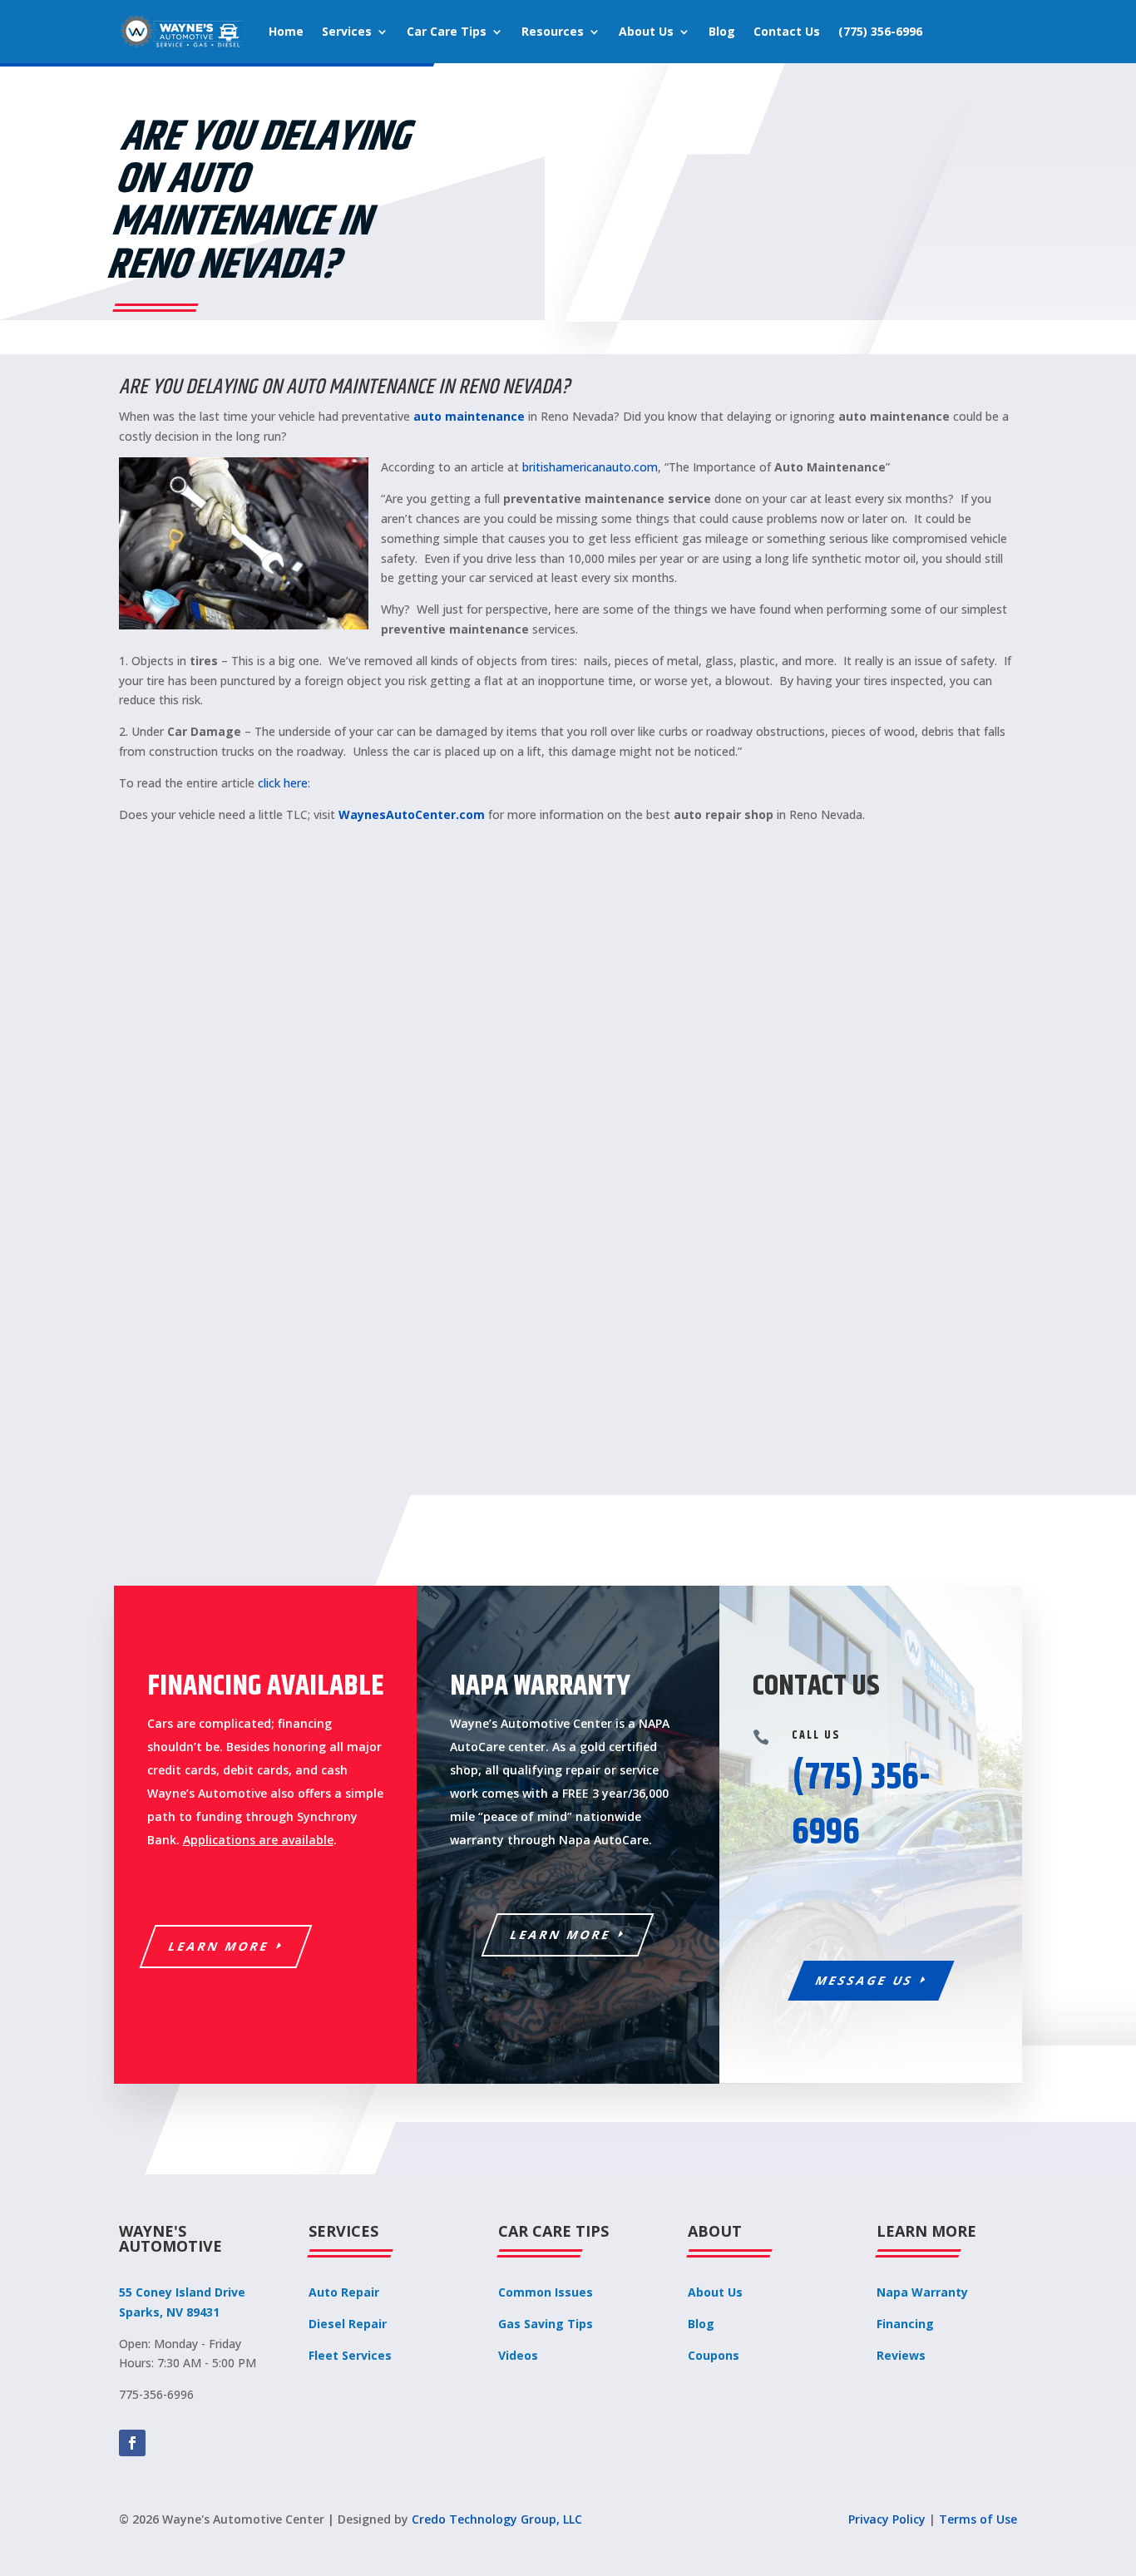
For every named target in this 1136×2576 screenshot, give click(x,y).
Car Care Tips (447, 31)
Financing (905, 2324)
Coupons (714, 2355)
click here (283, 783)
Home (286, 31)
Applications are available (258, 1840)
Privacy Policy (887, 2519)
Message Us (864, 1980)
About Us (646, 31)
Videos (518, 2355)
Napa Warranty (922, 2292)
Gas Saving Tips (546, 2324)
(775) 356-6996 (880, 31)
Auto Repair (344, 2292)
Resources (553, 31)
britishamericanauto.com (590, 467)
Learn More (219, 1946)
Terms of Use (978, 2519)
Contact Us (787, 31)
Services (347, 31)
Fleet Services (350, 2355)
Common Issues (546, 2292)
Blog (722, 31)
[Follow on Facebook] (132, 2443)
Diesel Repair (348, 2324)
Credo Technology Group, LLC (497, 2519)
